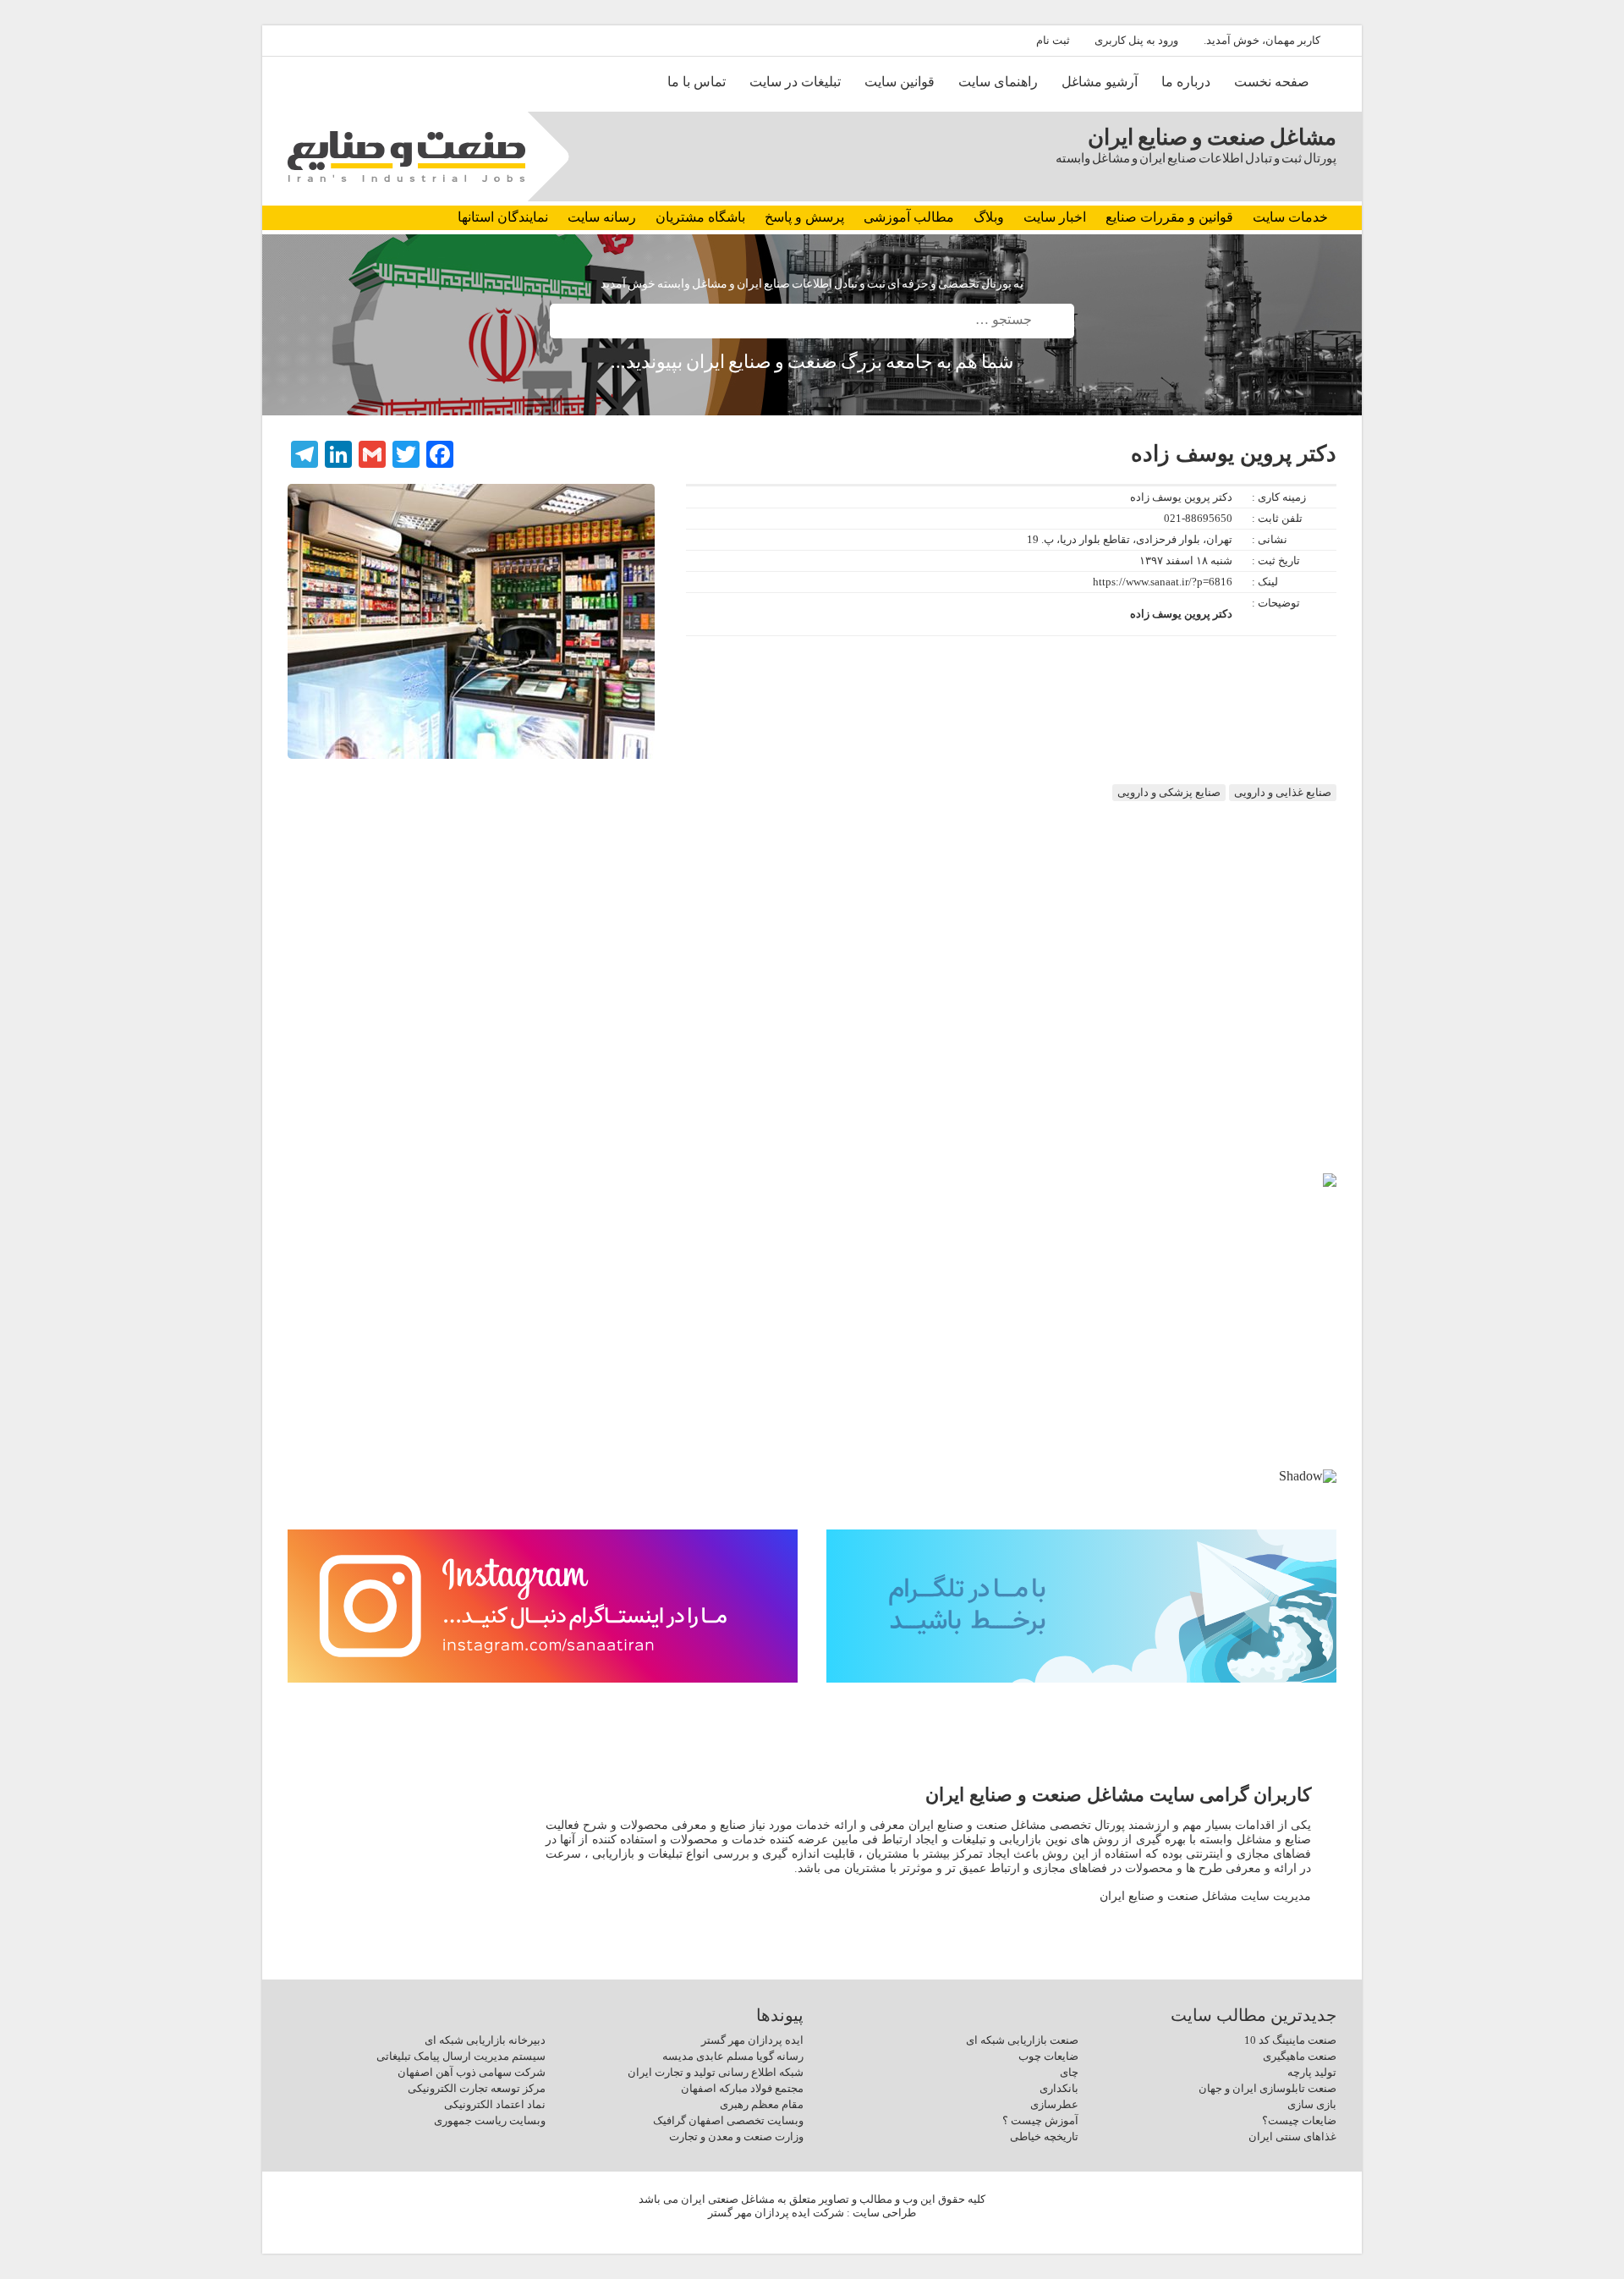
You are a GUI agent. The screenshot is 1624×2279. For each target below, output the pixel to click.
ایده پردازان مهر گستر (752, 2040)
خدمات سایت (1290, 217)
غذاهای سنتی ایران (1292, 2136)
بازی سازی (1312, 2104)
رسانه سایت (602, 217)
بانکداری (1059, 2088)
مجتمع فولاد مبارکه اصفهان (742, 2088)
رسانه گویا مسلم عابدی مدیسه (733, 2056)
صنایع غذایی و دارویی (1283, 792)
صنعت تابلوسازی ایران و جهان (1267, 2088)
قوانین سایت (900, 82)
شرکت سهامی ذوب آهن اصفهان (472, 2072)
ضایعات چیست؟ (1299, 2120)
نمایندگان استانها (503, 217)
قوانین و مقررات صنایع (1169, 217)
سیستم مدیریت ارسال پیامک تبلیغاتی (461, 2056)
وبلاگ (989, 217)
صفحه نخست (1272, 82)
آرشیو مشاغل (1100, 82)
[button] (314, 1321)
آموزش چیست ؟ (1040, 2120)
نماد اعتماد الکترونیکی (495, 2104)
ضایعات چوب (1048, 2056)
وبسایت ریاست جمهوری (490, 2120)
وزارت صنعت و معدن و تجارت (736, 2136)
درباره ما (1186, 82)
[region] (812, 1345)
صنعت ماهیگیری (1300, 2056)
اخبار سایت (1055, 217)
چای (1069, 2072)
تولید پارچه (1312, 2072)
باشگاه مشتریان (700, 217)
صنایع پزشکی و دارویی (1169, 792)
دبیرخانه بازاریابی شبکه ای (485, 2040)
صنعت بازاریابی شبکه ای (1022, 2040)
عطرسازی (1054, 2104)
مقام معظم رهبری (762, 2104)
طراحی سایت (884, 2213)
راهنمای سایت (998, 82)
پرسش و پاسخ (804, 217)
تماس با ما (697, 82)
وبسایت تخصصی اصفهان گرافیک (728, 2120)
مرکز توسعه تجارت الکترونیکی (477, 2088)
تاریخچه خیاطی (1044, 2136)
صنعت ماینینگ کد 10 (1290, 2040)
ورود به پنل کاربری (1136, 40)
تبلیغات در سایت (795, 82)
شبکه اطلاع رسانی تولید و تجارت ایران (716, 2072)
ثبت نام (1053, 40)
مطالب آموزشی (909, 217)
